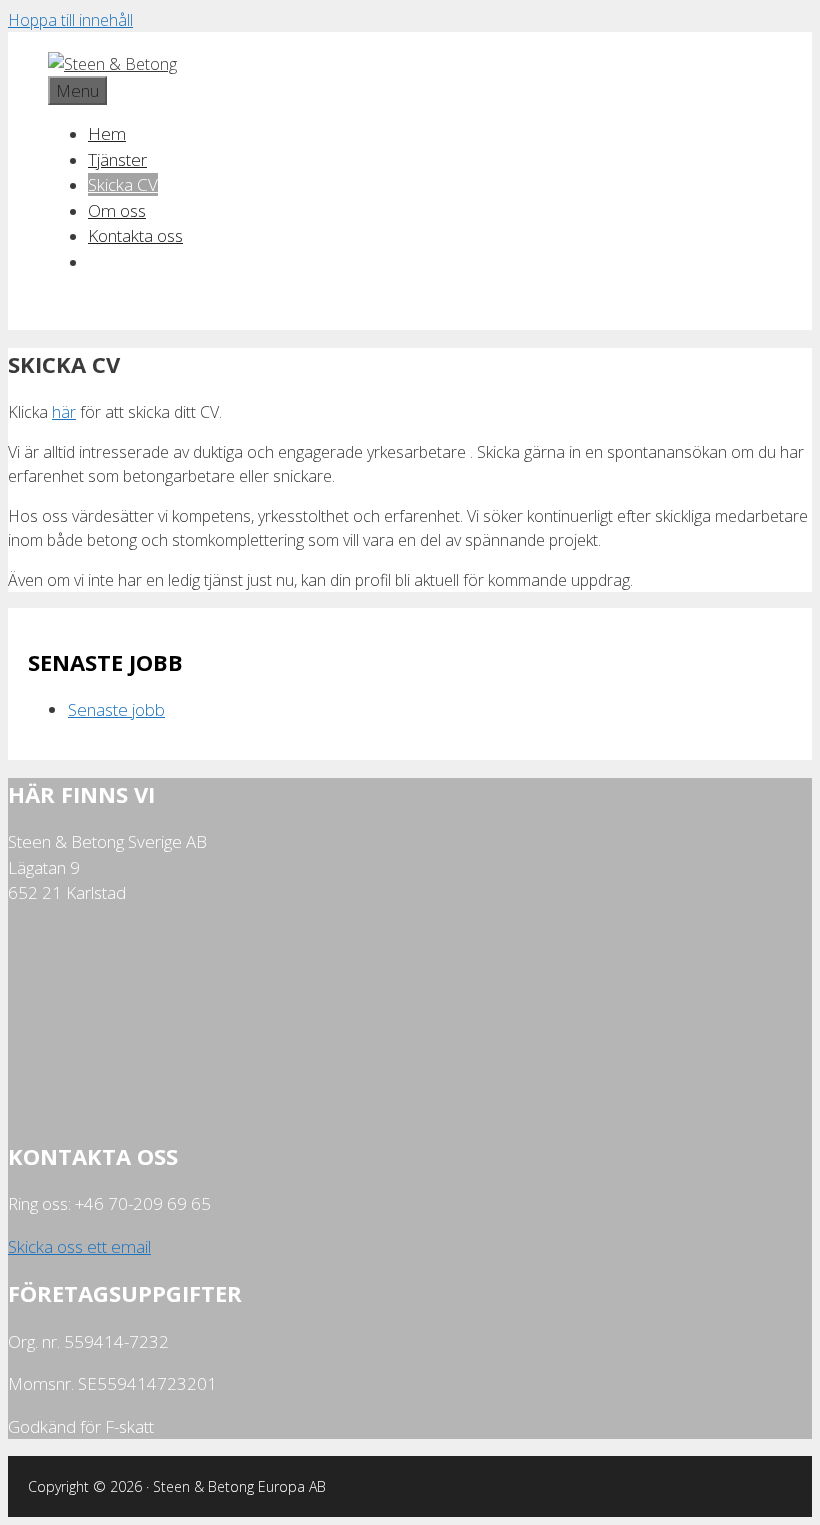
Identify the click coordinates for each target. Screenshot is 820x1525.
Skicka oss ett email (79, 1246)
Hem (107, 133)
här (64, 412)
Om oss (117, 210)
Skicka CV (123, 184)
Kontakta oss (135, 235)
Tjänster (117, 159)
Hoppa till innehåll (70, 20)
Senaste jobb (116, 709)
